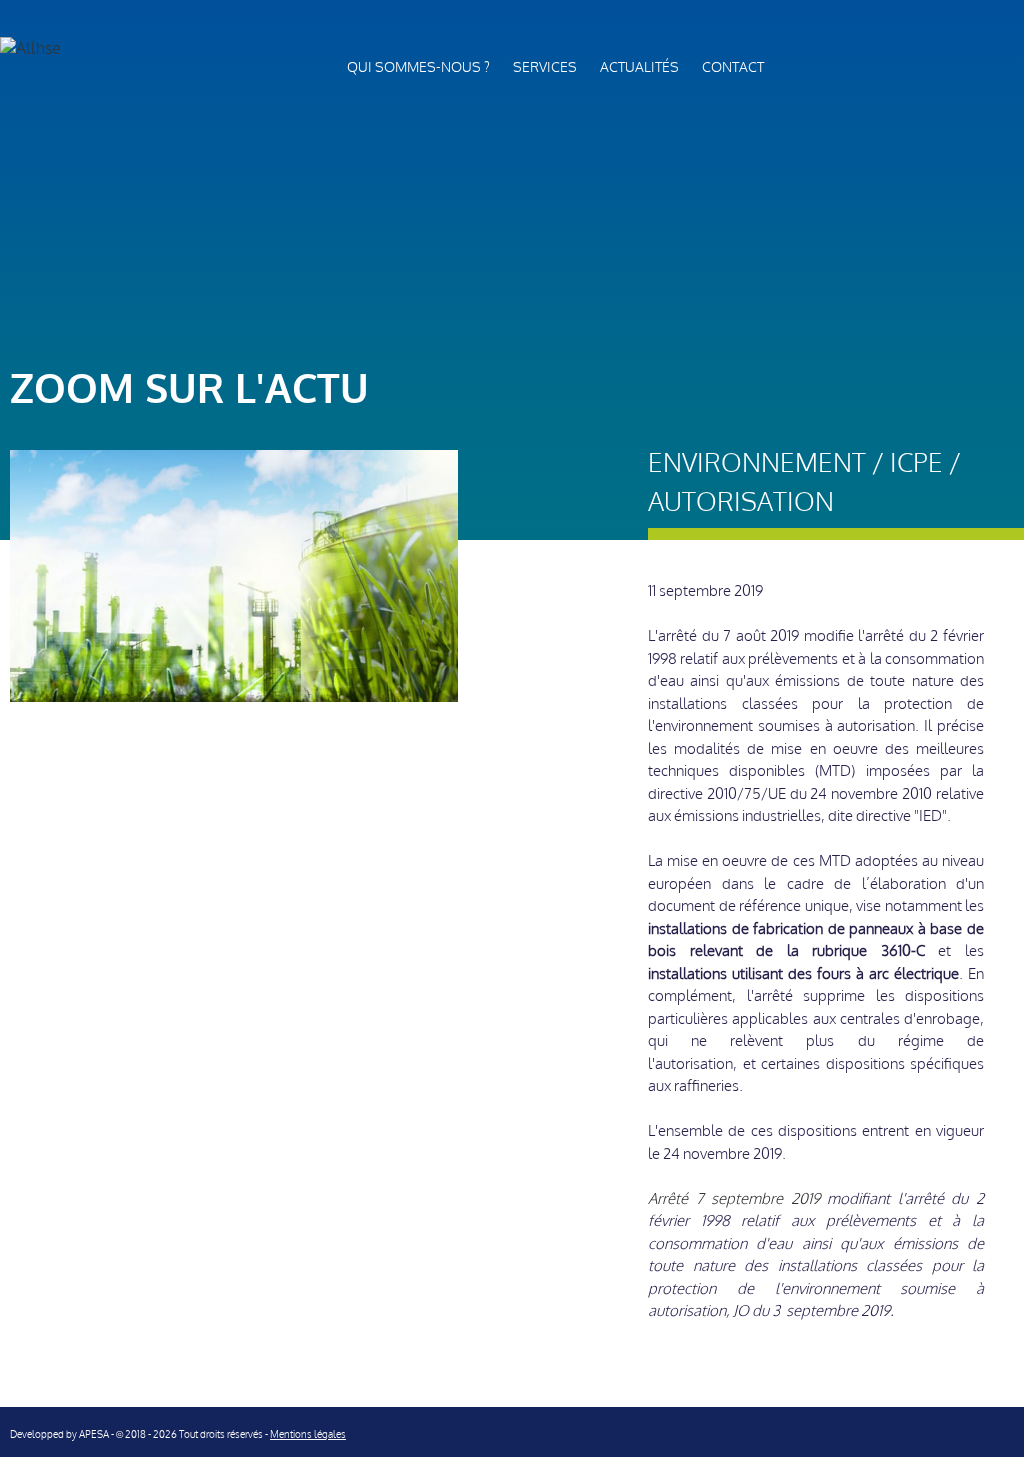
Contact (733, 67)
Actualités (639, 67)
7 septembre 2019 (758, 1199)
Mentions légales (308, 1434)
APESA (94, 1434)
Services (545, 67)
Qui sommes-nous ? (418, 67)
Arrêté (672, 1199)
